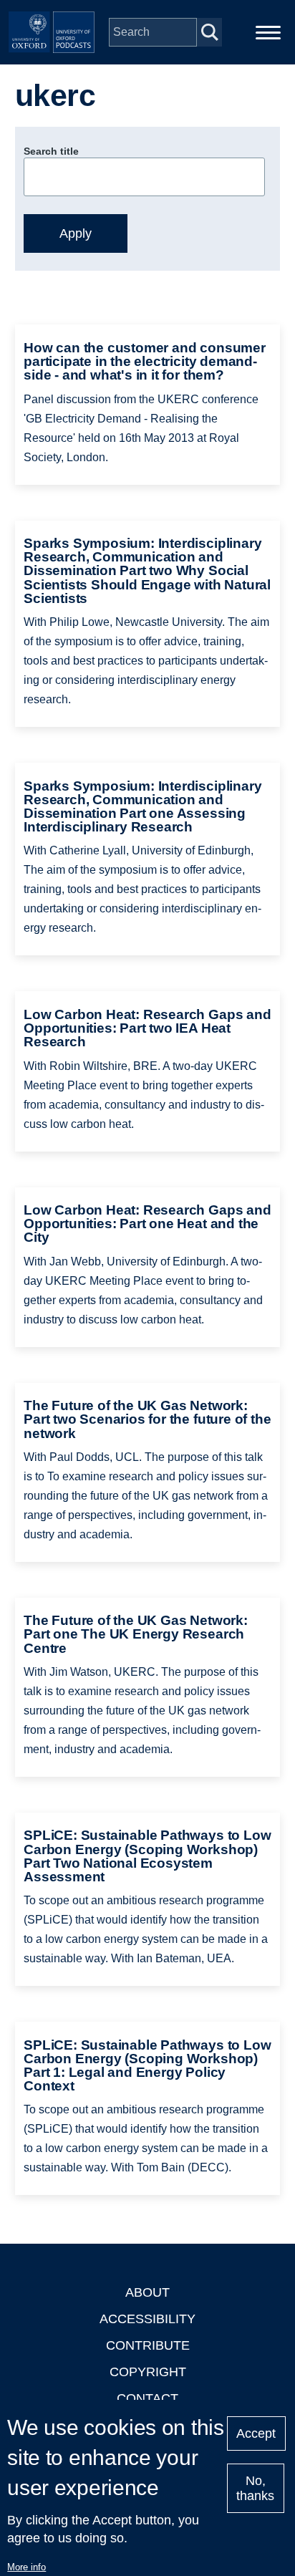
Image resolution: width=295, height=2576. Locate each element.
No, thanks (255, 2488)
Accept (256, 2433)
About (147, 2292)
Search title (51, 151)
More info (26, 2567)
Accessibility (147, 2319)
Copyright (148, 2372)
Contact (147, 2398)
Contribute (148, 2345)
